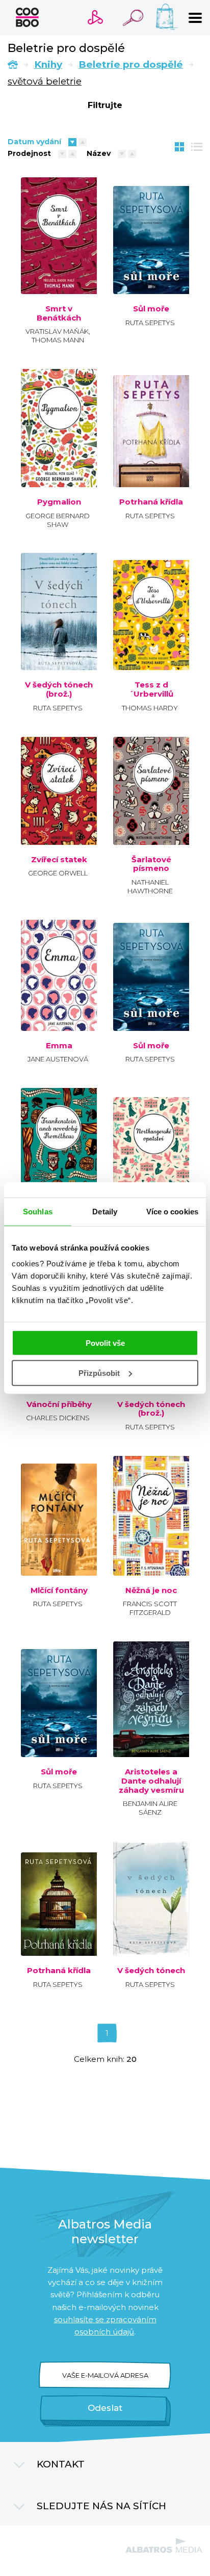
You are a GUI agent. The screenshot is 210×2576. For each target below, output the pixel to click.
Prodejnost (29, 153)
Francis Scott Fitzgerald (150, 1608)
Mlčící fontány (59, 1590)
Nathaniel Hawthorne (150, 886)
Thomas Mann (58, 340)
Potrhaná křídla (151, 502)
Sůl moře (151, 309)
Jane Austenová (58, 1059)
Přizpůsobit (99, 1373)
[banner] (27, 17)
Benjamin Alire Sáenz (150, 1808)
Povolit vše (105, 1343)
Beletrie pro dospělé (131, 64)
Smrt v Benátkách (59, 313)
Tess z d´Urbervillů (151, 689)
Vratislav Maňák (57, 331)
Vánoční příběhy (59, 1404)
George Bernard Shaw (58, 520)
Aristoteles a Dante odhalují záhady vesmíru (151, 1781)
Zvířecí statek (59, 860)
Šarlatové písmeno (151, 864)
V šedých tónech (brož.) (59, 689)
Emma (59, 1046)
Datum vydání (34, 142)
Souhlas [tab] (38, 1211)
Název (99, 153)
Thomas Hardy (150, 708)
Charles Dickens (58, 1418)
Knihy (48, 64)
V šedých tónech (151, 1971)
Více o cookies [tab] (172, 1211)
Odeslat (105, 2408)
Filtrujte (105, 105)
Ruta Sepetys (150, 323)
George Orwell (58, 873)
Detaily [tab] (105, 1211)
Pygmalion (59, 502)
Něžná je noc (151, 1590)
